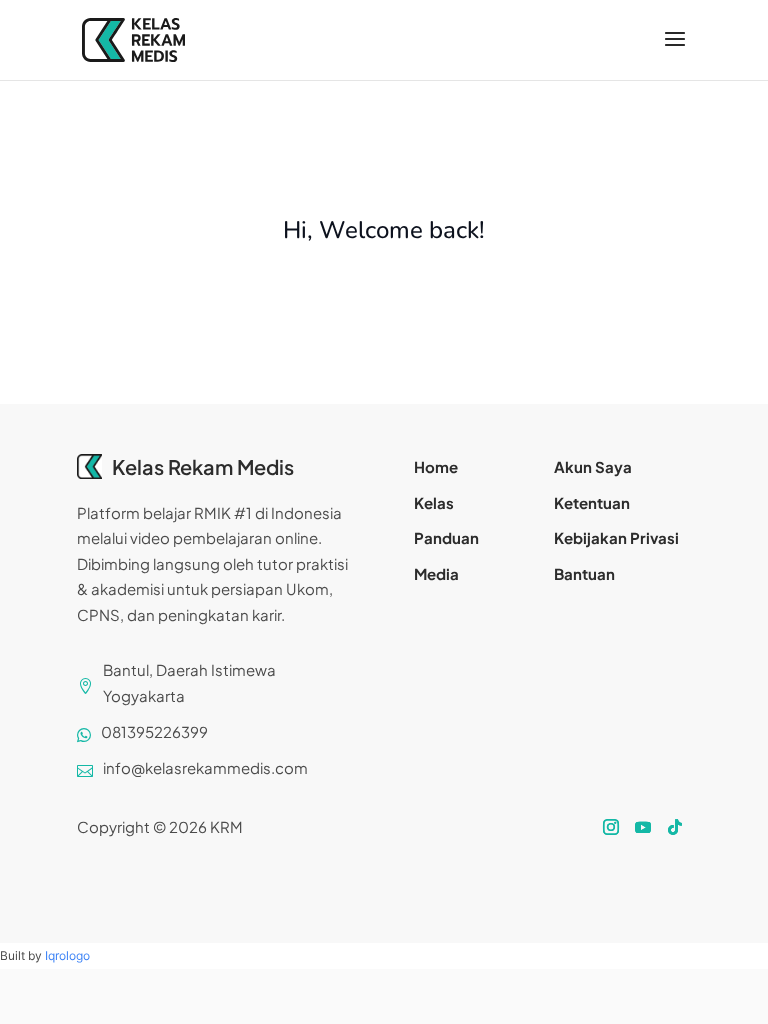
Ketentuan (592, 502)
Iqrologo (67, 955)
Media (436, 573)
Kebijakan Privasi (616, 537)
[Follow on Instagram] (611, 827)
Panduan (446, 537)
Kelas (434, 502)
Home (436, 466)
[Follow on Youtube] (643, 827)
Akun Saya (593, 466)
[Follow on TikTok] (675, 827)
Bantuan (584, 573)
